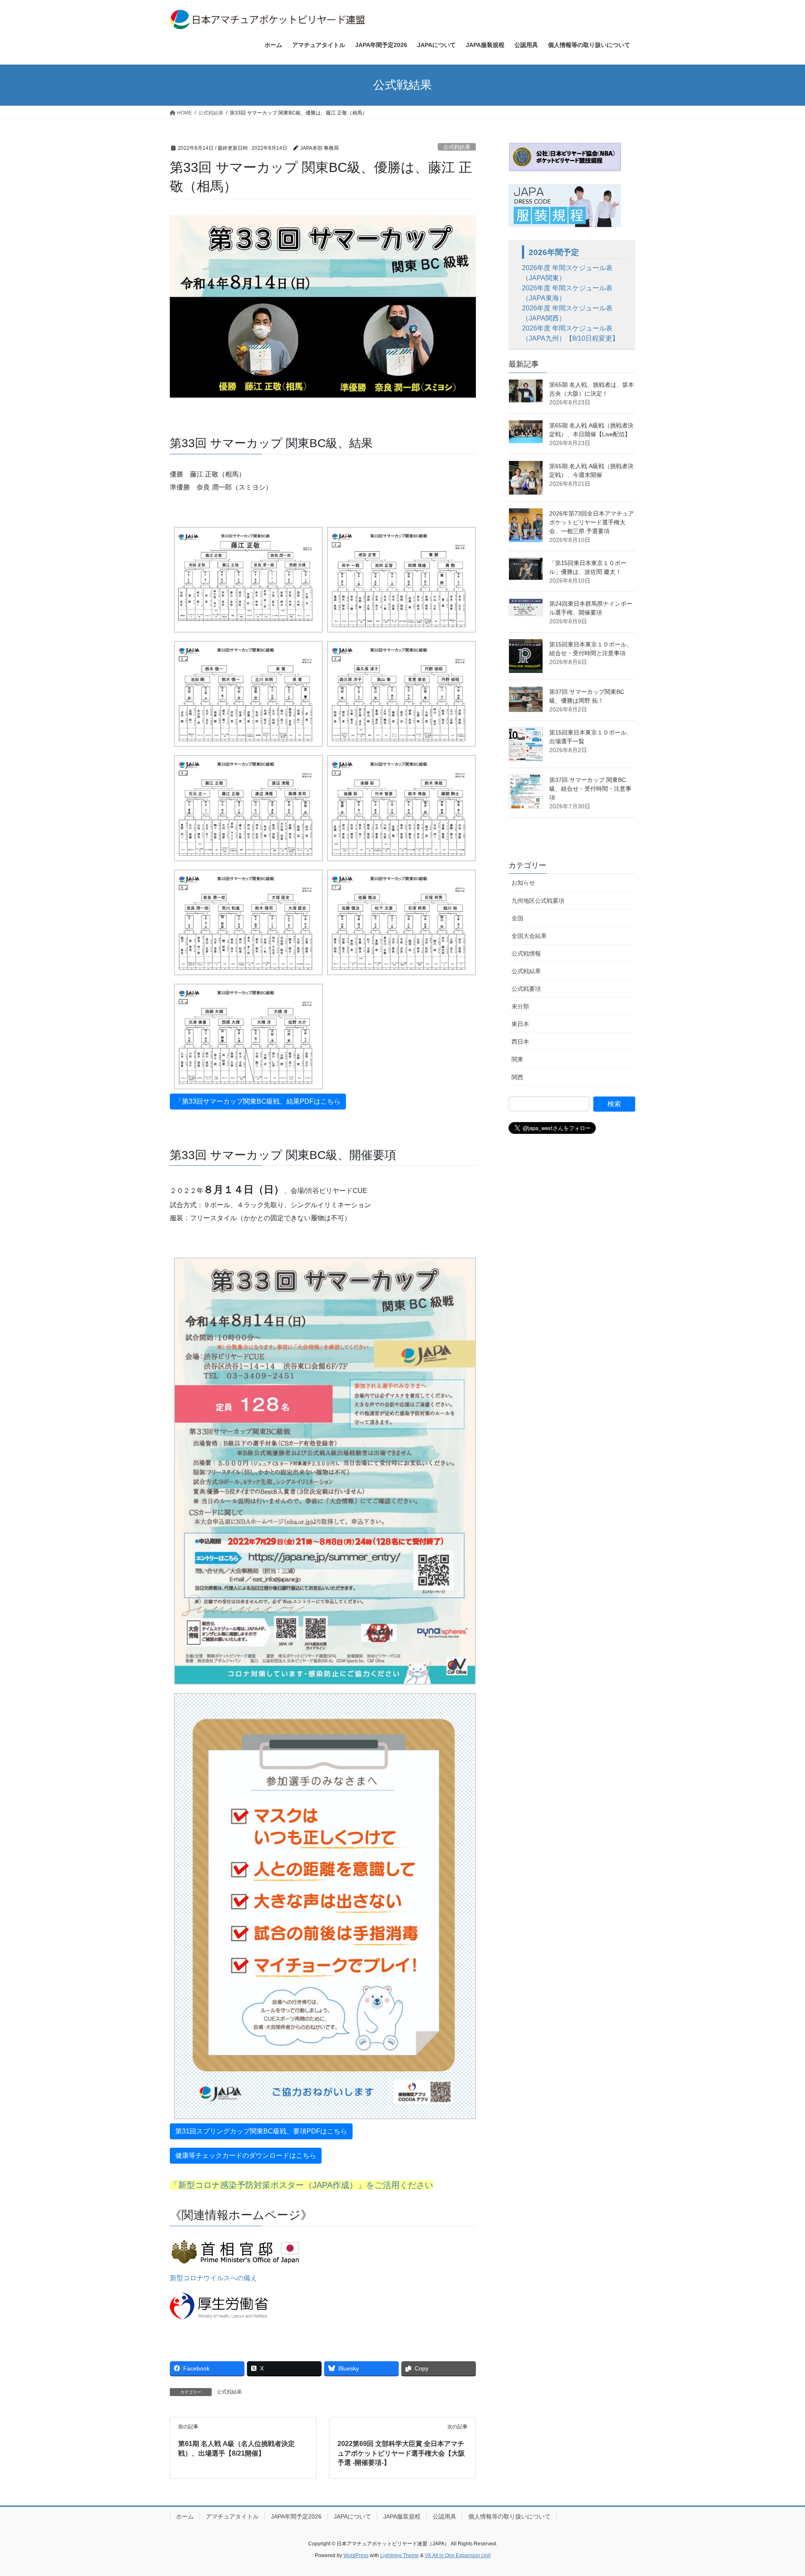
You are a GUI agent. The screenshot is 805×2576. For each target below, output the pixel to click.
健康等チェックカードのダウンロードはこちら (246, 2155)
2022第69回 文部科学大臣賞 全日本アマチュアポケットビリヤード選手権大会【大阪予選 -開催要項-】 (401, 2453)
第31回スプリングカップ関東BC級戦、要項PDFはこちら (261, 2131)
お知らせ (523, 883)
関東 (517, 1059)
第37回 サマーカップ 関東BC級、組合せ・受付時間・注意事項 (590, 789)
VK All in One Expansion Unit (458, 2555)
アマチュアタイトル (232, 2516)
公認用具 (444, 2516)
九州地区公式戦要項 (538, 901)
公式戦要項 (526, 989)
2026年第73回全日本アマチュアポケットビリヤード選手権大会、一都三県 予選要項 (592, 522)
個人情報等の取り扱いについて (509, 2516)
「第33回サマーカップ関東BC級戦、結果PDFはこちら (258, 1101)
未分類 (520, 1006)
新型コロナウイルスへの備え (213, 2278)
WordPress (356, 2555)
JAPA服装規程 (402, 2516)
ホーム (185, 2516)
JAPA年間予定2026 (296, 2516)
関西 (517, 1077)
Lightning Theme (400, 2555)
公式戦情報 (526, 953)
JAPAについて (352, 2516)
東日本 (520, 1024)
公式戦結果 (457, 147)
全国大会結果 (529, 936)
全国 (517, 918)
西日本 (520, 1042)
